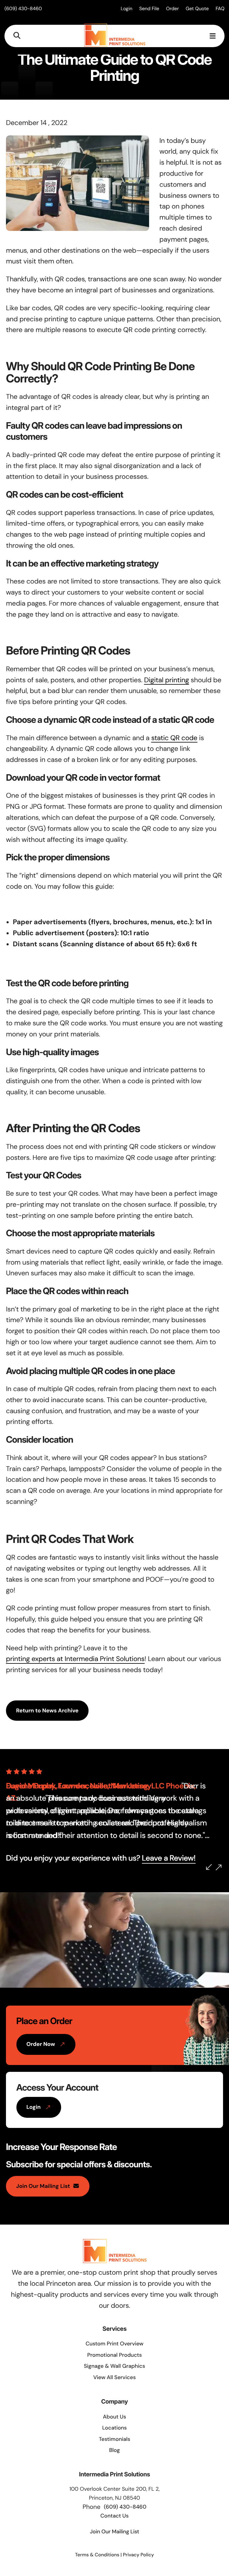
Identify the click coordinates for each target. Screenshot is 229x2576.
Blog (114, 2450)
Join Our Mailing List (43, 2186)
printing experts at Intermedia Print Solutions (75, 1659)
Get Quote (197, 9)
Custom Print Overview (114, 2344)
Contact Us (115, 2516)
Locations (115, 2428)
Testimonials (114, 2439)
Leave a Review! (169, 1858)
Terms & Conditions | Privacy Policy (114, 2555)
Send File (149, 9)
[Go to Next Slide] (219, 1867)
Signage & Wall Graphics (114, 2366)
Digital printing (166, 680)
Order (172, 9)
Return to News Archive (47, 1711)
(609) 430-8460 (23, 9)
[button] (17, 36)
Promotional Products (114, 2355)
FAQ (220, 9)
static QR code (174, 738)
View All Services (115, 2377)
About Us (114, 2417)
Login (127, 9)
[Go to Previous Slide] (209, 1867)
